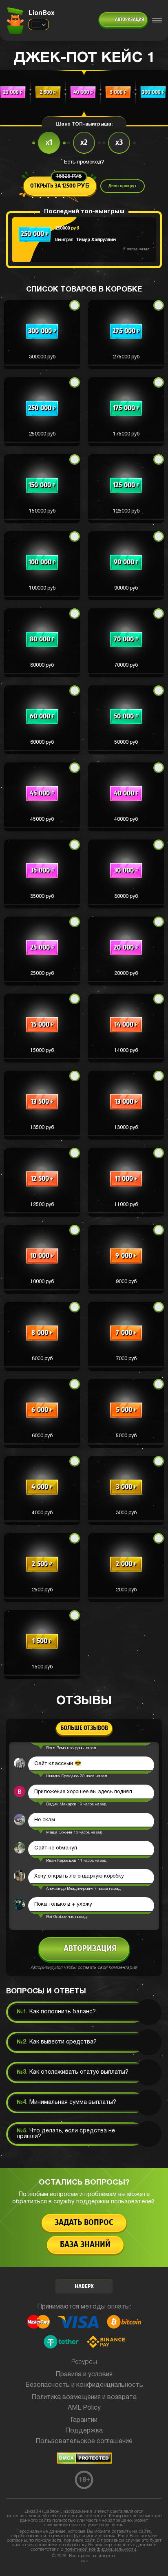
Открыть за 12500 (60, 183)
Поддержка (84, 2431)
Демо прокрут (123, 186)
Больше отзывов (84, 1728)
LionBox (42, 13)
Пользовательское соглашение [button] (84, 2441)
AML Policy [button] (84, 2408)
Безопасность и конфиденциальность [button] (84, 2385)
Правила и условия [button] (84, 2375)
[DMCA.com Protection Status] (84, 2462)
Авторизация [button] (129, 20)
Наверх (84, 2287)
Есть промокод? (84, 162)
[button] (42, 335)
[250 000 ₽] (35, 250)
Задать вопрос (84, 2223)
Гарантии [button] (84, 2420)
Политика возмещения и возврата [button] (84, 2397)
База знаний (85, 2245)
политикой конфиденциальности (100, 2549)
